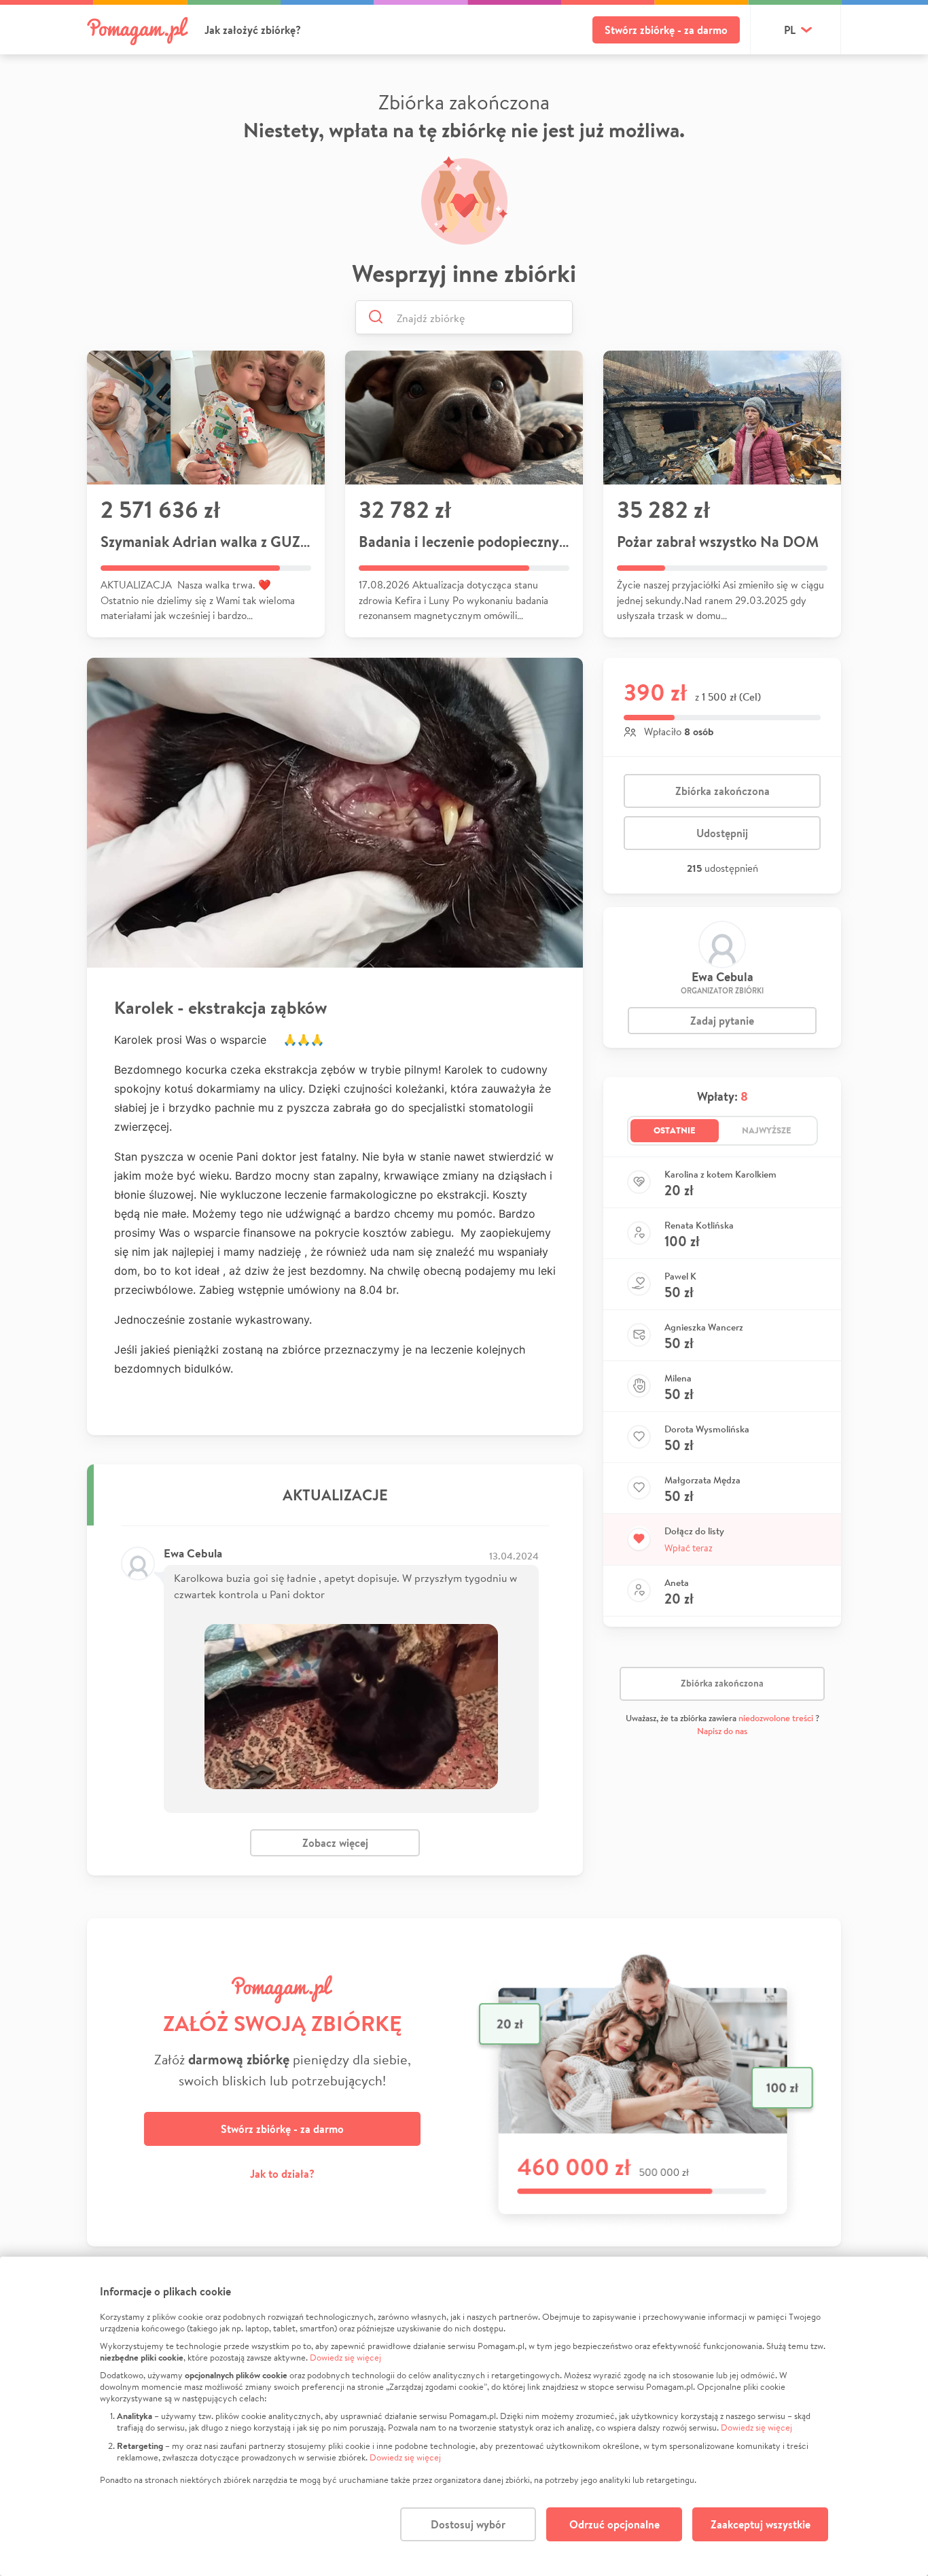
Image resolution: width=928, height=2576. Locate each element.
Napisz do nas (722, 1731)
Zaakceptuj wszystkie (761, 2524)
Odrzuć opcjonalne (614, 2524)
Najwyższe (767, 1130)
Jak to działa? (282, 2174)
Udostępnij (722, 833)
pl (790, 30)
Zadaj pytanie (722, 1021)
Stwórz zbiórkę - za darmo (666, 30)
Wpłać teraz (689, 1548)
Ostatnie (675, 1130)
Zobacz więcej (335, 1843)
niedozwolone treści (776, 1718)
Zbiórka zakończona (722, 791)
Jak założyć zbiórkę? (253, 30)
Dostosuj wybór (468, 2524)
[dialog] (464, 2416)
